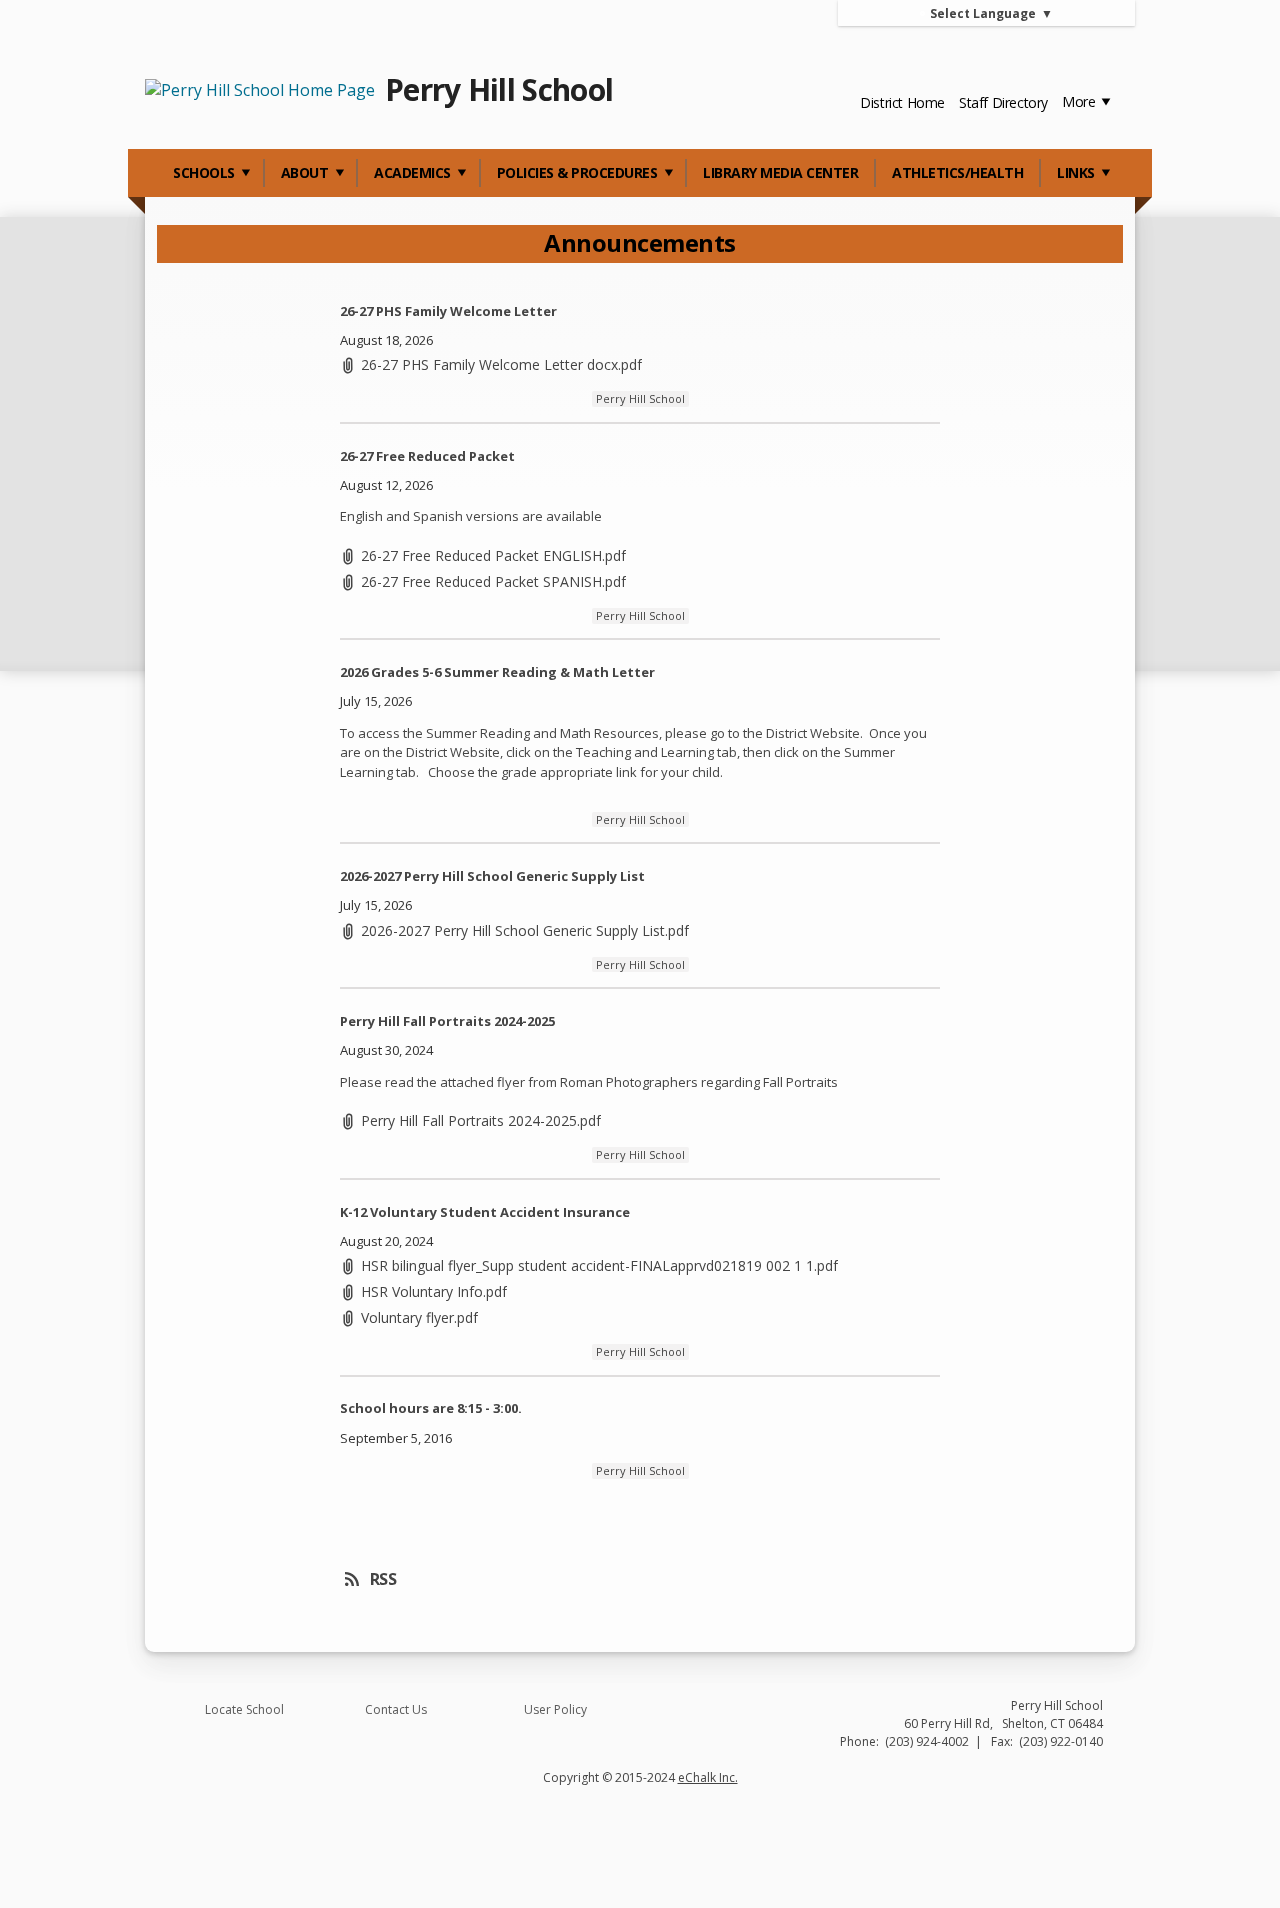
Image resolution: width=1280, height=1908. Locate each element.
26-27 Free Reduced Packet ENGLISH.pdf (493, 555)
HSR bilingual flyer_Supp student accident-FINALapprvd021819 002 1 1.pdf (599, 1265)
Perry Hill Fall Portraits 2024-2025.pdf (481, 1120)
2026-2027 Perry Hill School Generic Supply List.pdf (525, 930)
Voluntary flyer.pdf (419, 1317)
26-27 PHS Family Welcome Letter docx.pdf (501, 364)
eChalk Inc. (708, 1777)
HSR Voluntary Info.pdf (434, 1291)
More (1080, 101)
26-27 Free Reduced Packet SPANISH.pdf (493, 581)
